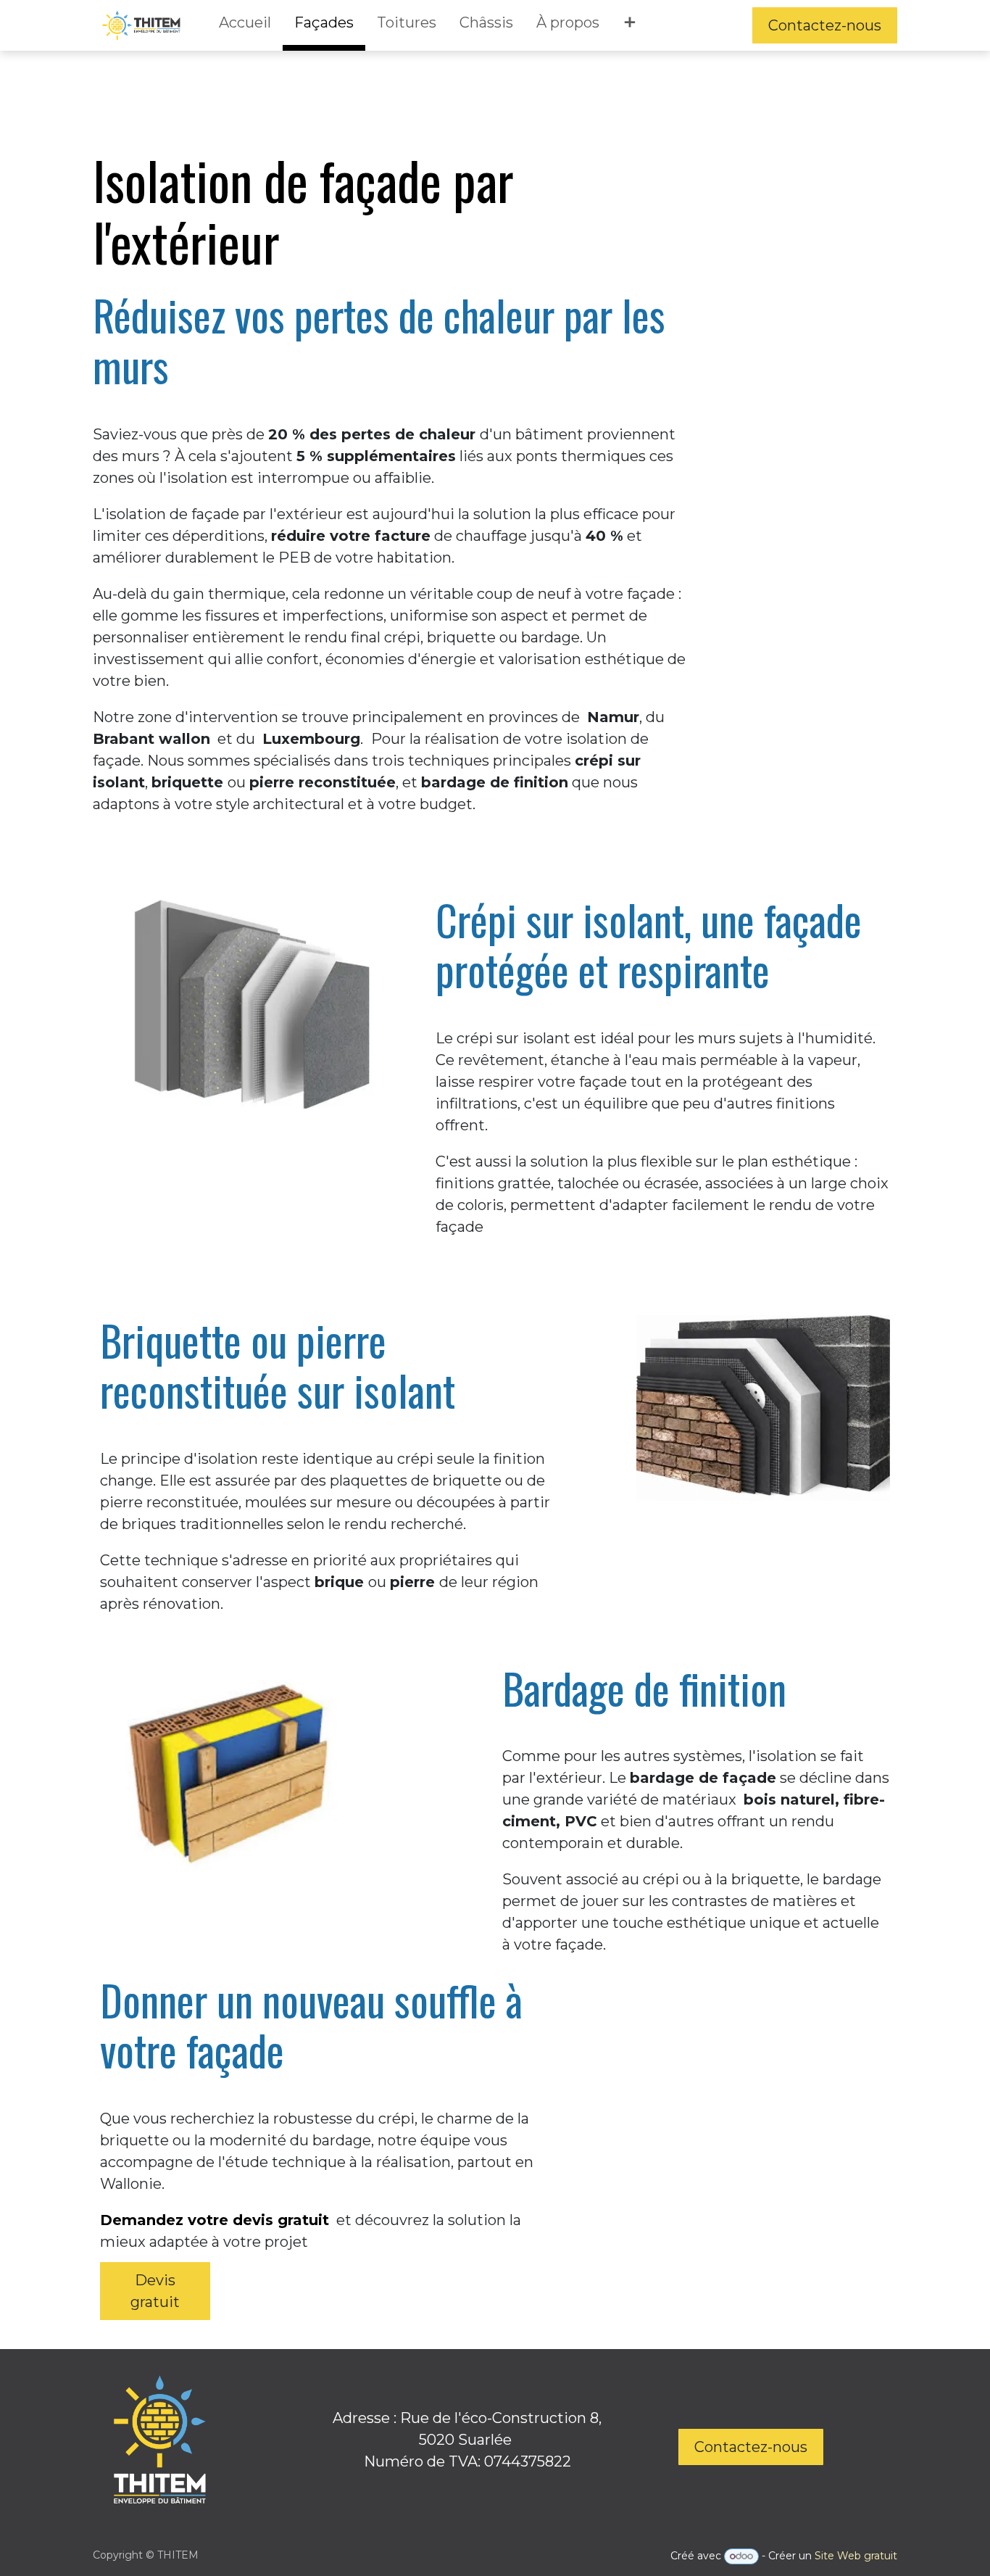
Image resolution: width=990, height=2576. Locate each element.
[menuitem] (245, 25)
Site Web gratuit (856, 2556)
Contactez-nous (825, 25)
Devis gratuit (155, 2291)
